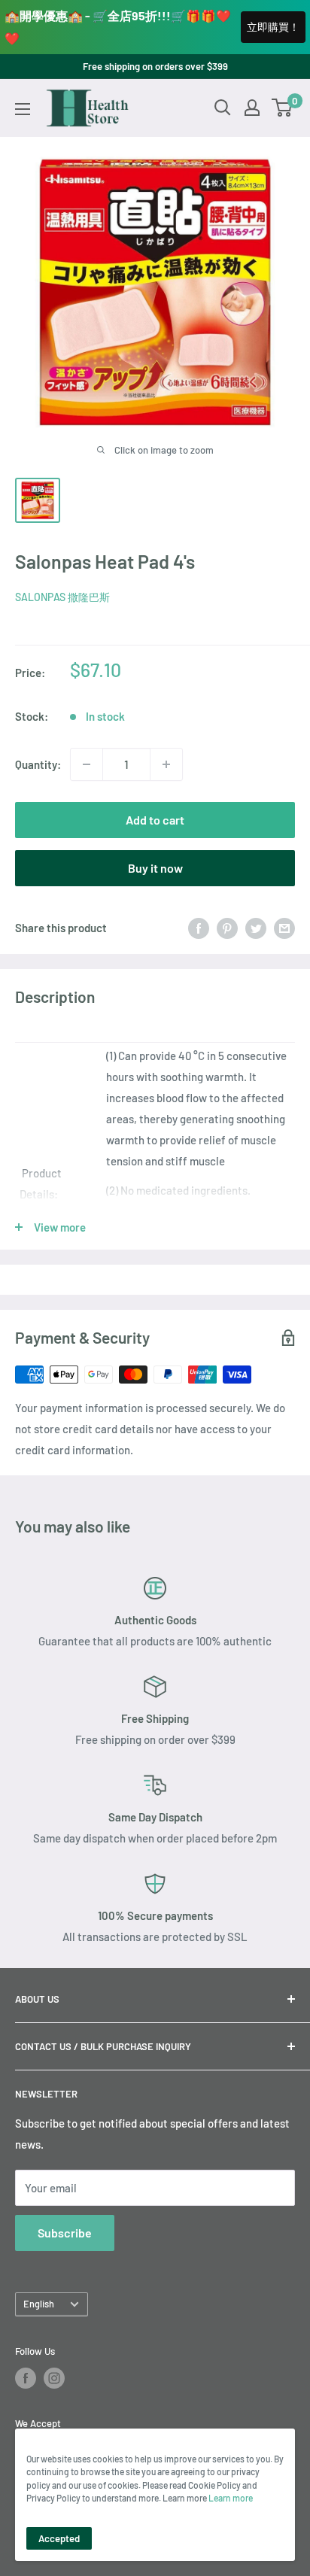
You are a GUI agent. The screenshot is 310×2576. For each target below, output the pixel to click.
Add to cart (155, 820)
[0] (283, 108)
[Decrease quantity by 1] (87, 764)
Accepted (59, 2538)
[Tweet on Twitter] (256, 928)
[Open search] (223, 108)
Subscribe (65, 2233)
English (39, 2304)
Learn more (231, 2498)
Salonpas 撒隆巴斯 (62, 597)
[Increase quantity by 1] (166, 764)
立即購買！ (273, 27)
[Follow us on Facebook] (26, 2378)
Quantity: (38, 764)
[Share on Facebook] (199, 928)
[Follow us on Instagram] (54, 2378)
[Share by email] (284, 928)
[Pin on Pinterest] (227, 928)
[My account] (252, 108)
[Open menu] (23, 109)
